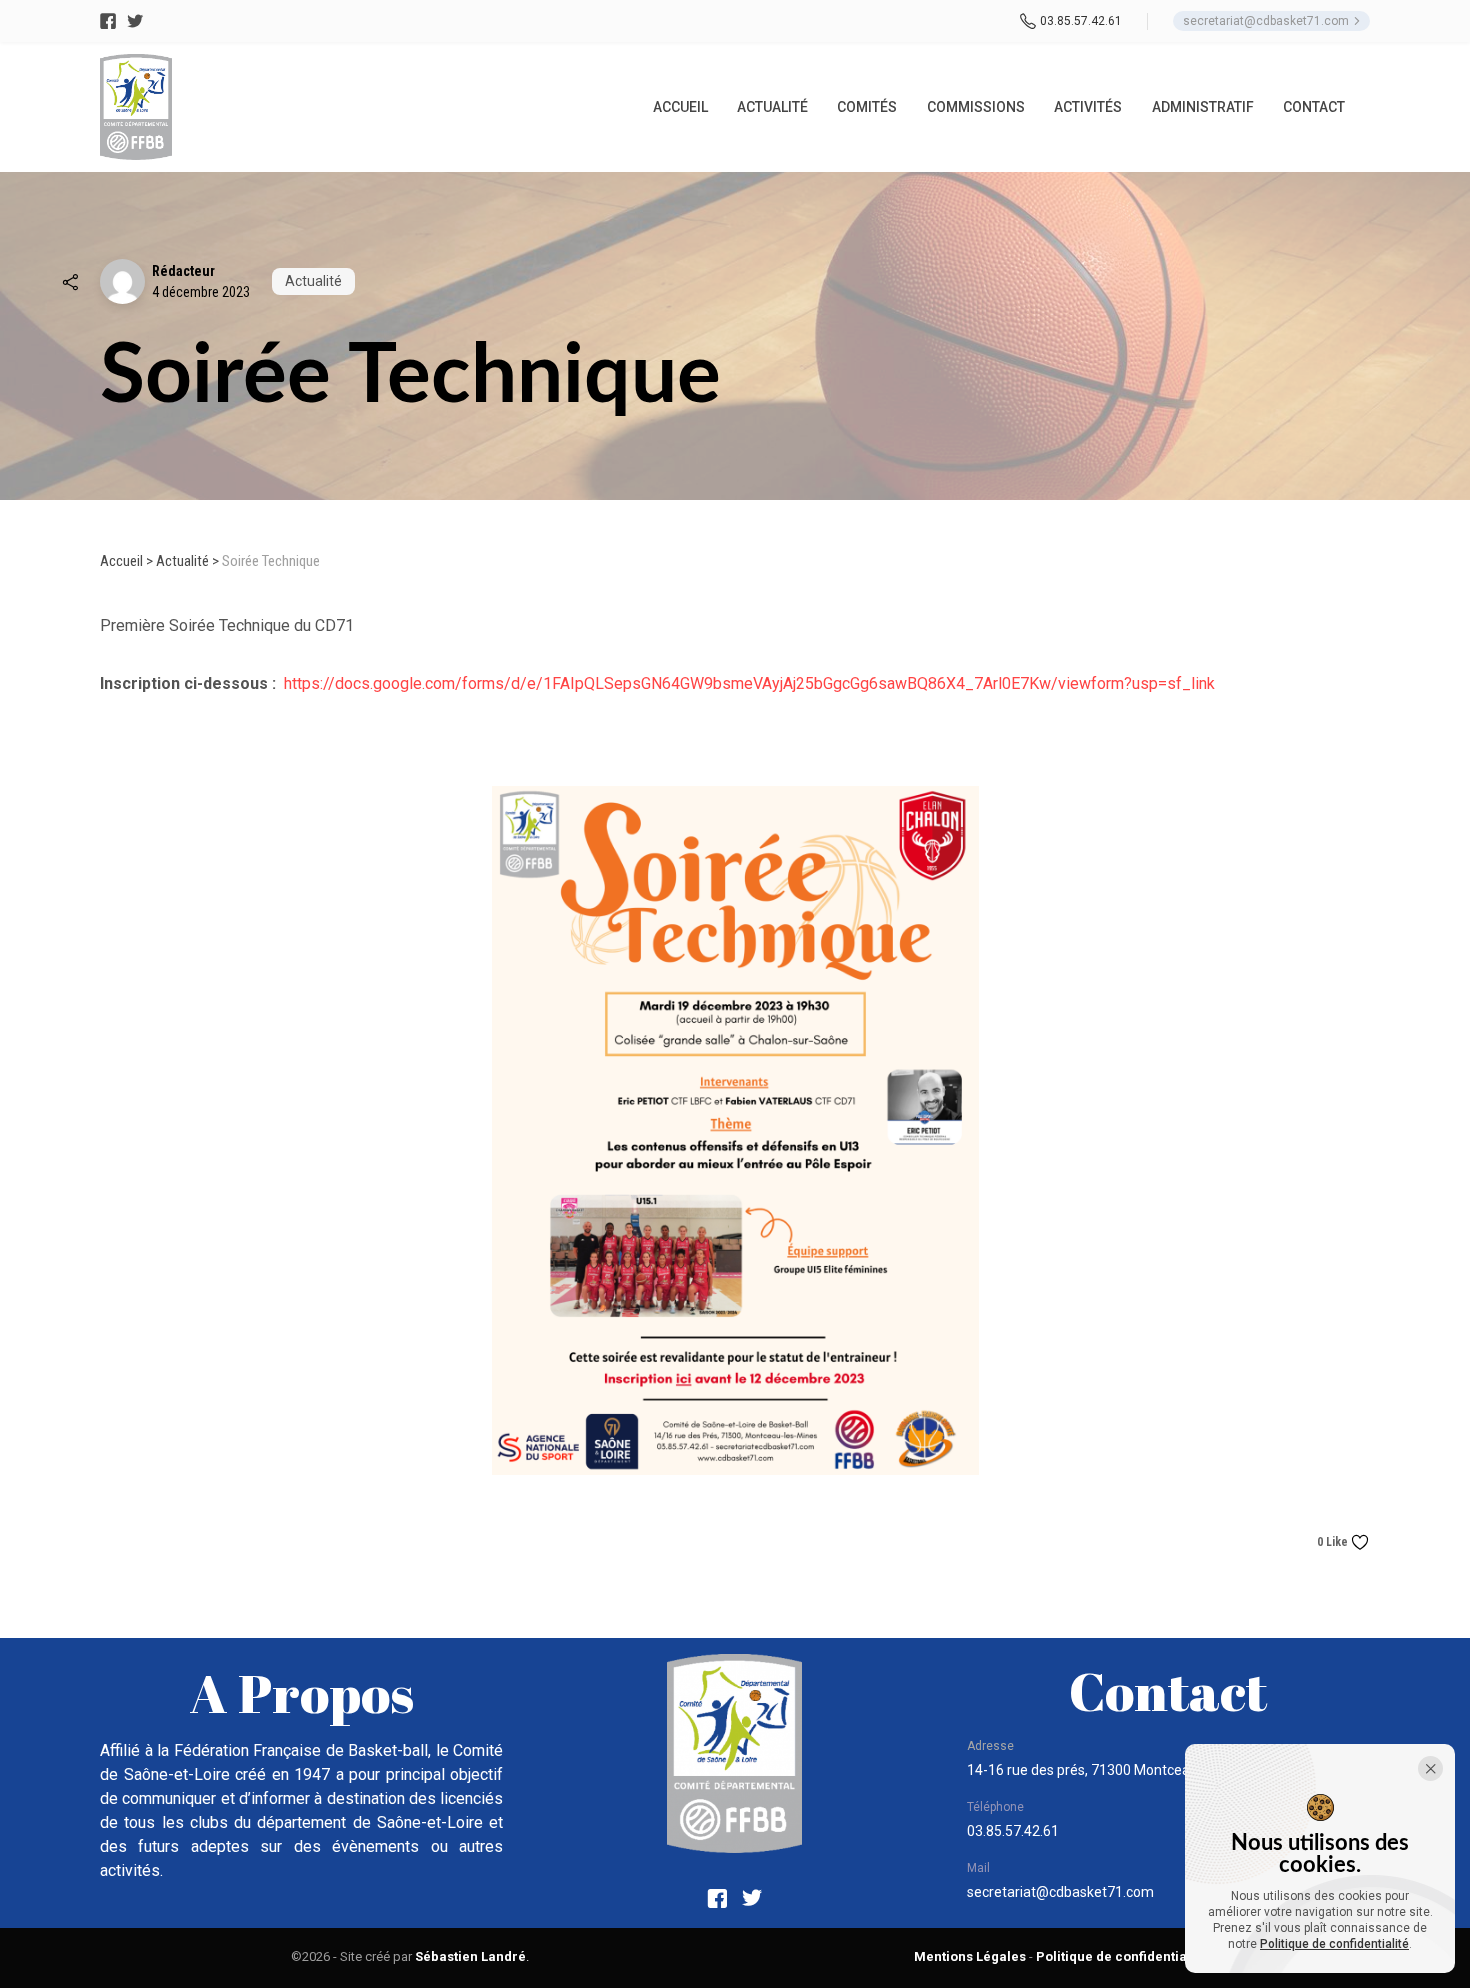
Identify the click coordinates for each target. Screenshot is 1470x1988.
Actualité (182, 561)
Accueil (121, 561)
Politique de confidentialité (1334, 1944)
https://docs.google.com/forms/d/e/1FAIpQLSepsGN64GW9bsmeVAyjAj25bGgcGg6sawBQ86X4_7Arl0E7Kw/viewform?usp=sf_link (749, 683)
